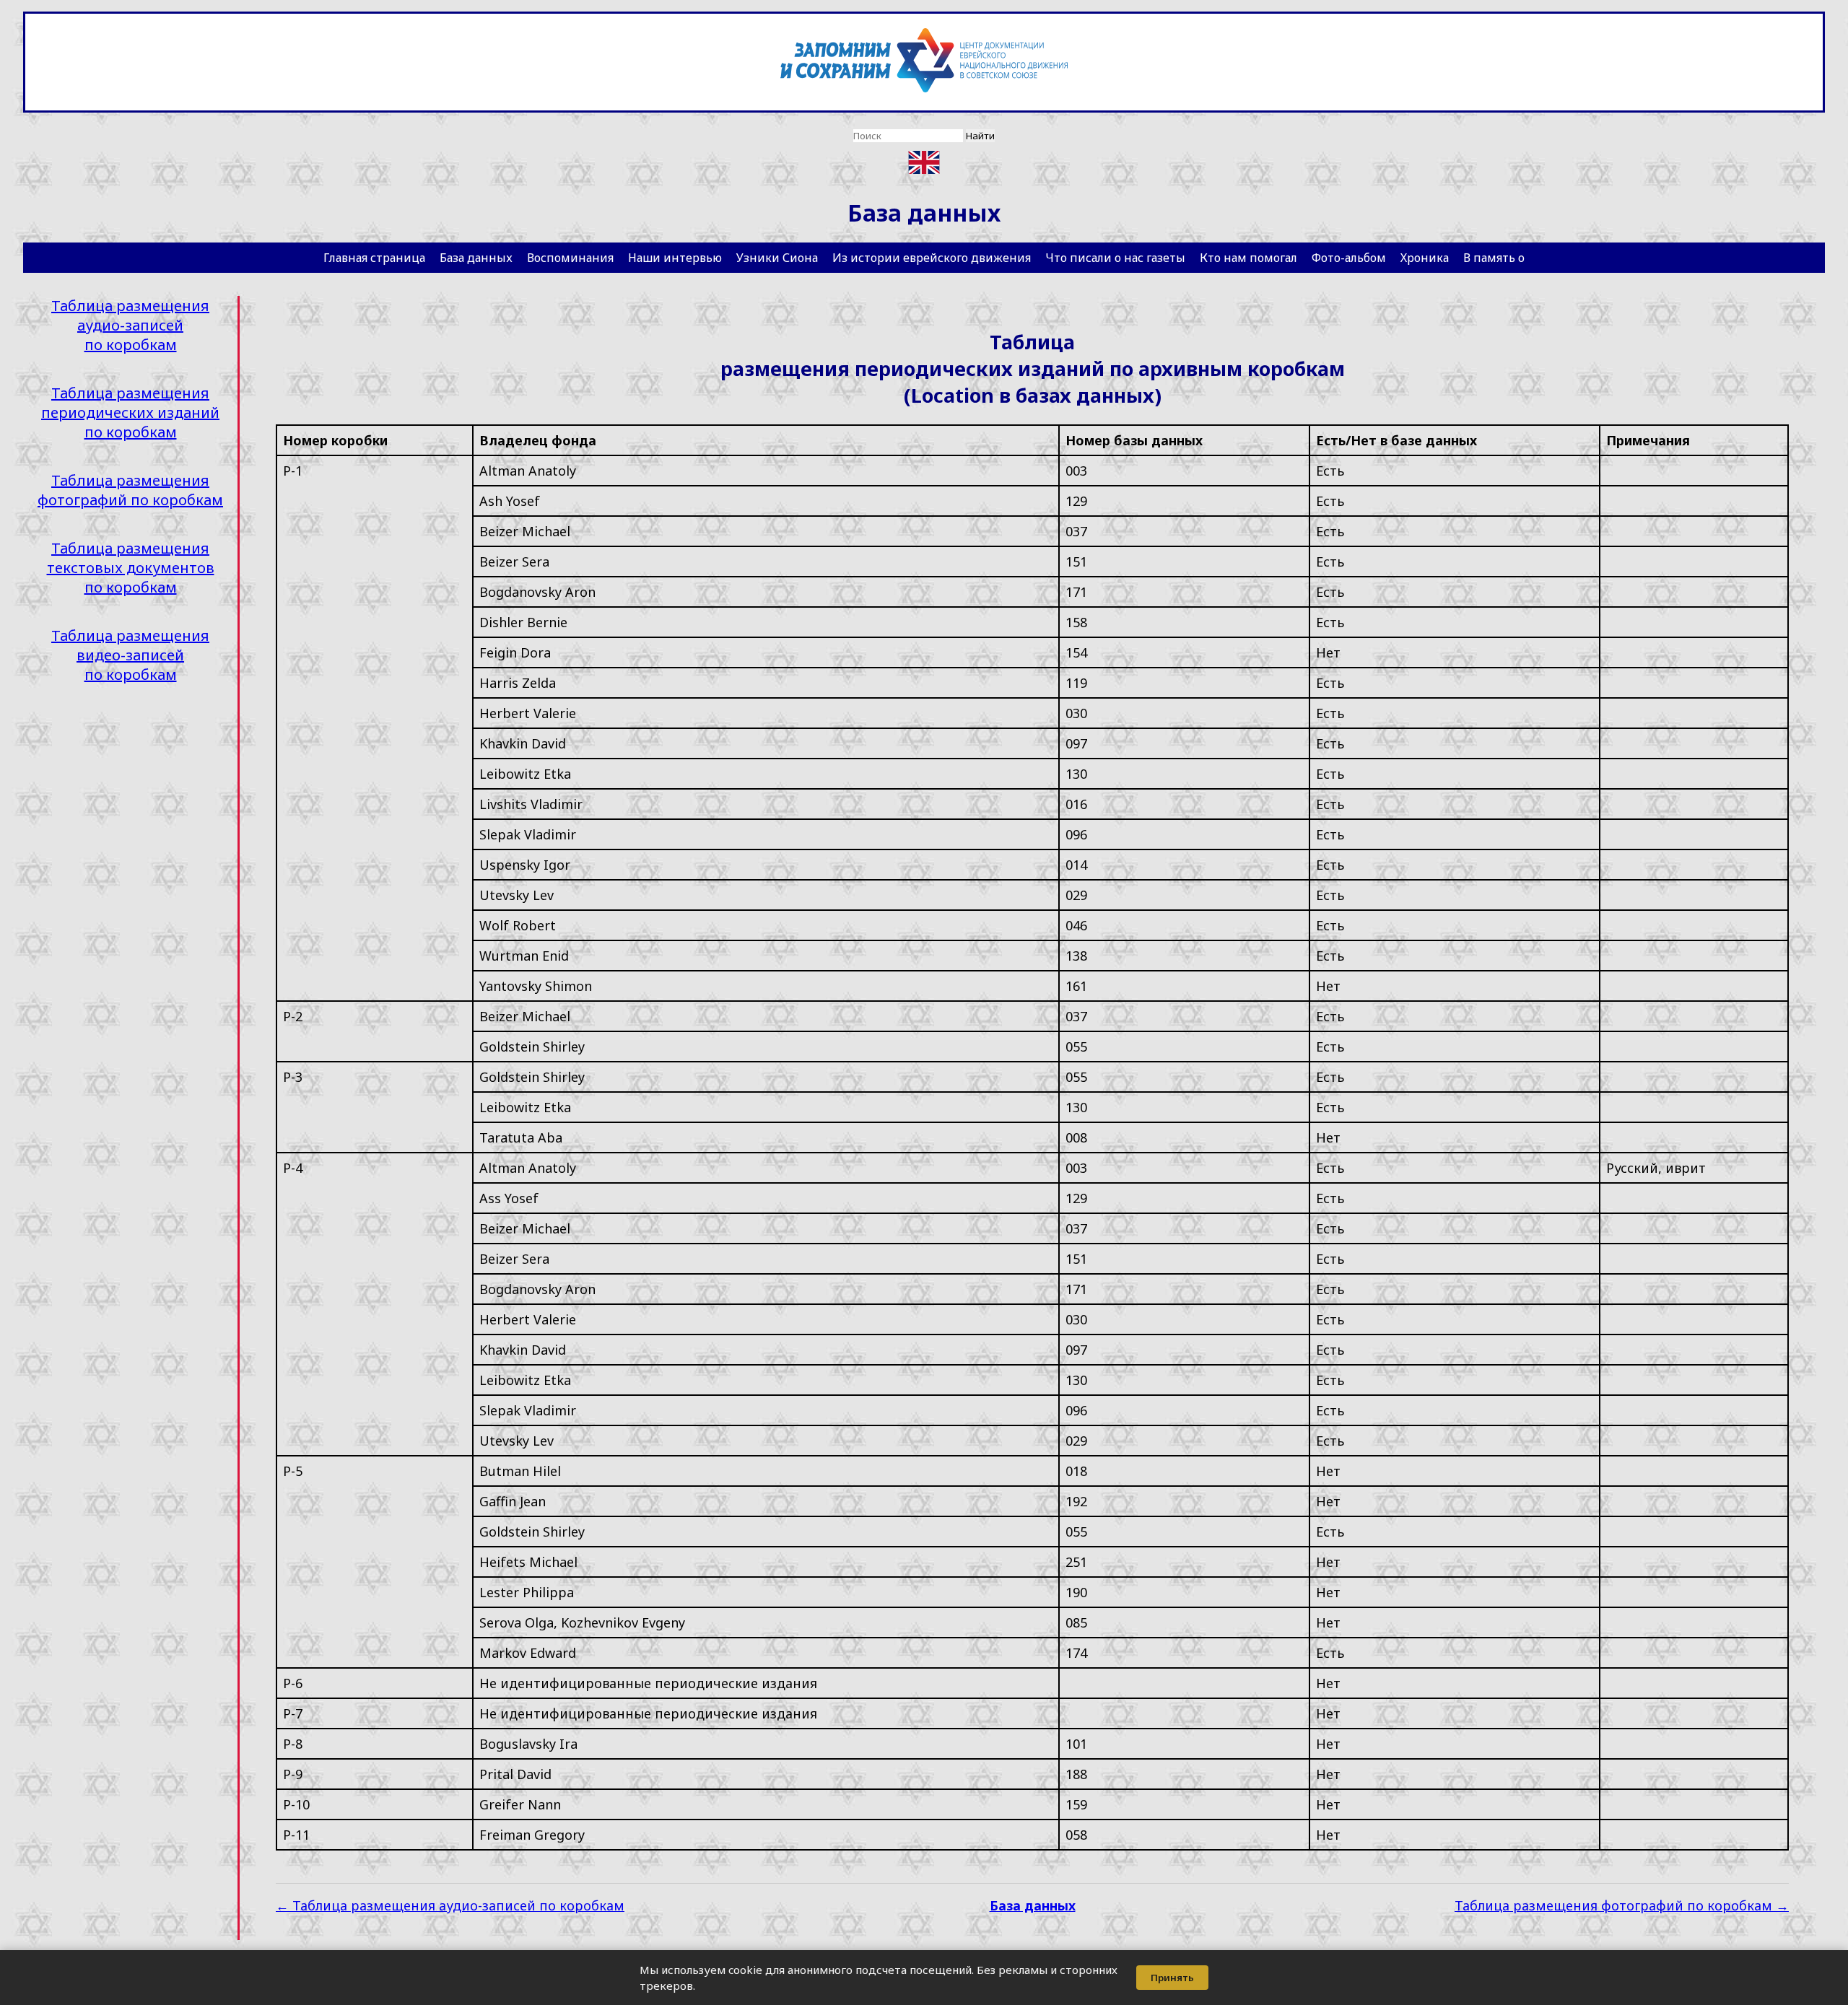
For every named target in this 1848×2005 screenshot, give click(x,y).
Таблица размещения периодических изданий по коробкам (130, 412)
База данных (476, 258)
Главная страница (374, 258)
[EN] (924, 163)
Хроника (1425, 258)
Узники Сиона (777, 258)
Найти (980, 136)
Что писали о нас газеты (1115, 258)
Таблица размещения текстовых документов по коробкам (131, 568)
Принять (1172, 1978)
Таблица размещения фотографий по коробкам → (1622, 1905)
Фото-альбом (1349, 258)
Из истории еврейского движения (932, 258)
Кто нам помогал (1248, 258)
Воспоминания (570, 258)
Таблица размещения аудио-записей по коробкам (130, 325)
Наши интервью (675, 258)
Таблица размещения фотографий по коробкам (130, 490)
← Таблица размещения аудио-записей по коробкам (450, 1905)
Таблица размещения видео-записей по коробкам (130, 655)
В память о (1494, 258)
